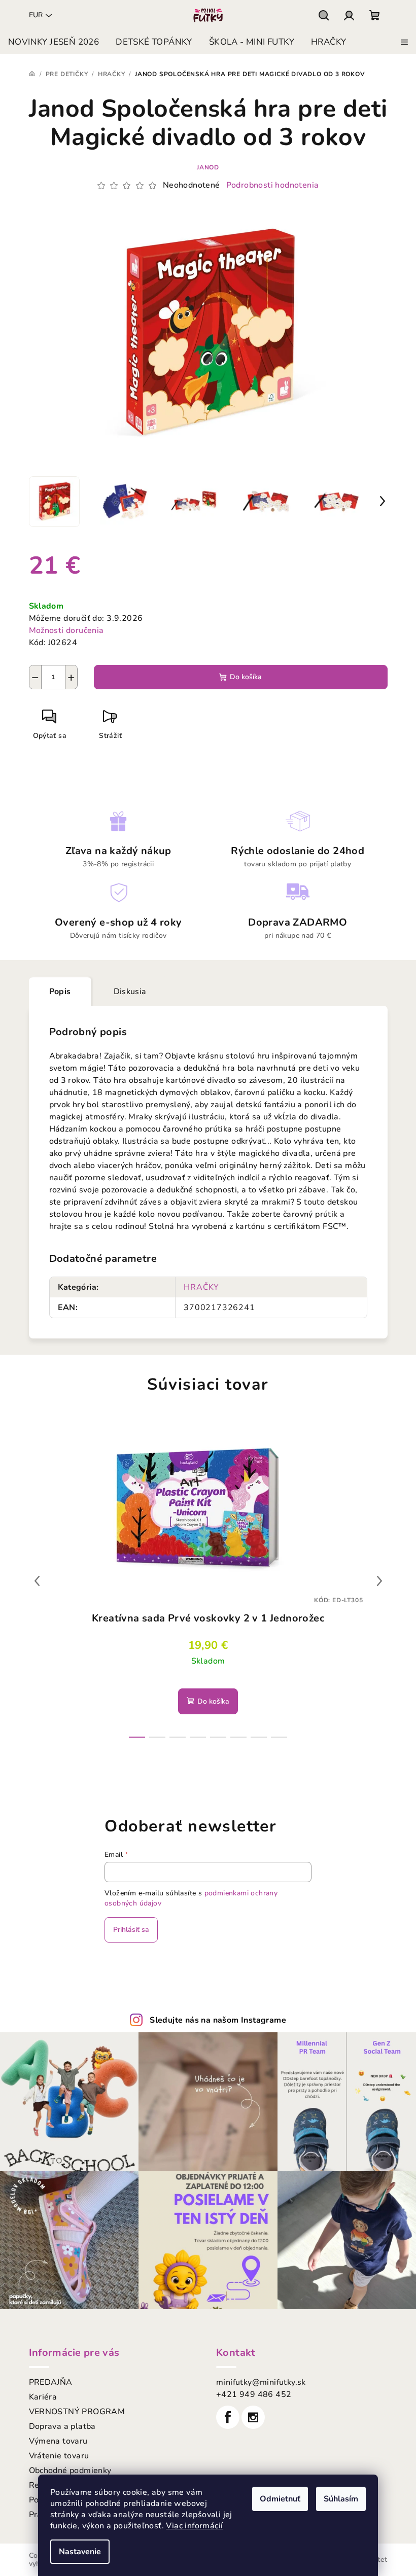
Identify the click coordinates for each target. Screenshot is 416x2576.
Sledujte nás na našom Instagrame (218, 2020)
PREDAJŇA (51, 2382)
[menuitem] (54, 42)
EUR (36, 15)
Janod (208, 167)
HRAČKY (201, 1287)
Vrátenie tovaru (59, 2456)
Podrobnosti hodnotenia (273, 185)
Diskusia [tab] (130, 992)
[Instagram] (253, 2417)
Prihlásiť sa (131, 1930)
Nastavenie (80, 2552)
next (379, 1581)
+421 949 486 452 (254, 2394)
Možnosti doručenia (66, 630)
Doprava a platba (62, 2426)
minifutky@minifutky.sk (261, 2382)
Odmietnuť (280, 2499)
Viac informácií (194, 2526)
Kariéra (43, 2397)
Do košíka (246, 677)
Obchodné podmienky (70, 2471)
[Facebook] (228, 2417)
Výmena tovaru (58, 2441)
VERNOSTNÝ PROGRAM (77, 2412)
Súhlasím (341, 2499)
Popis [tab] (60, 992)
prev (37, 1581)
